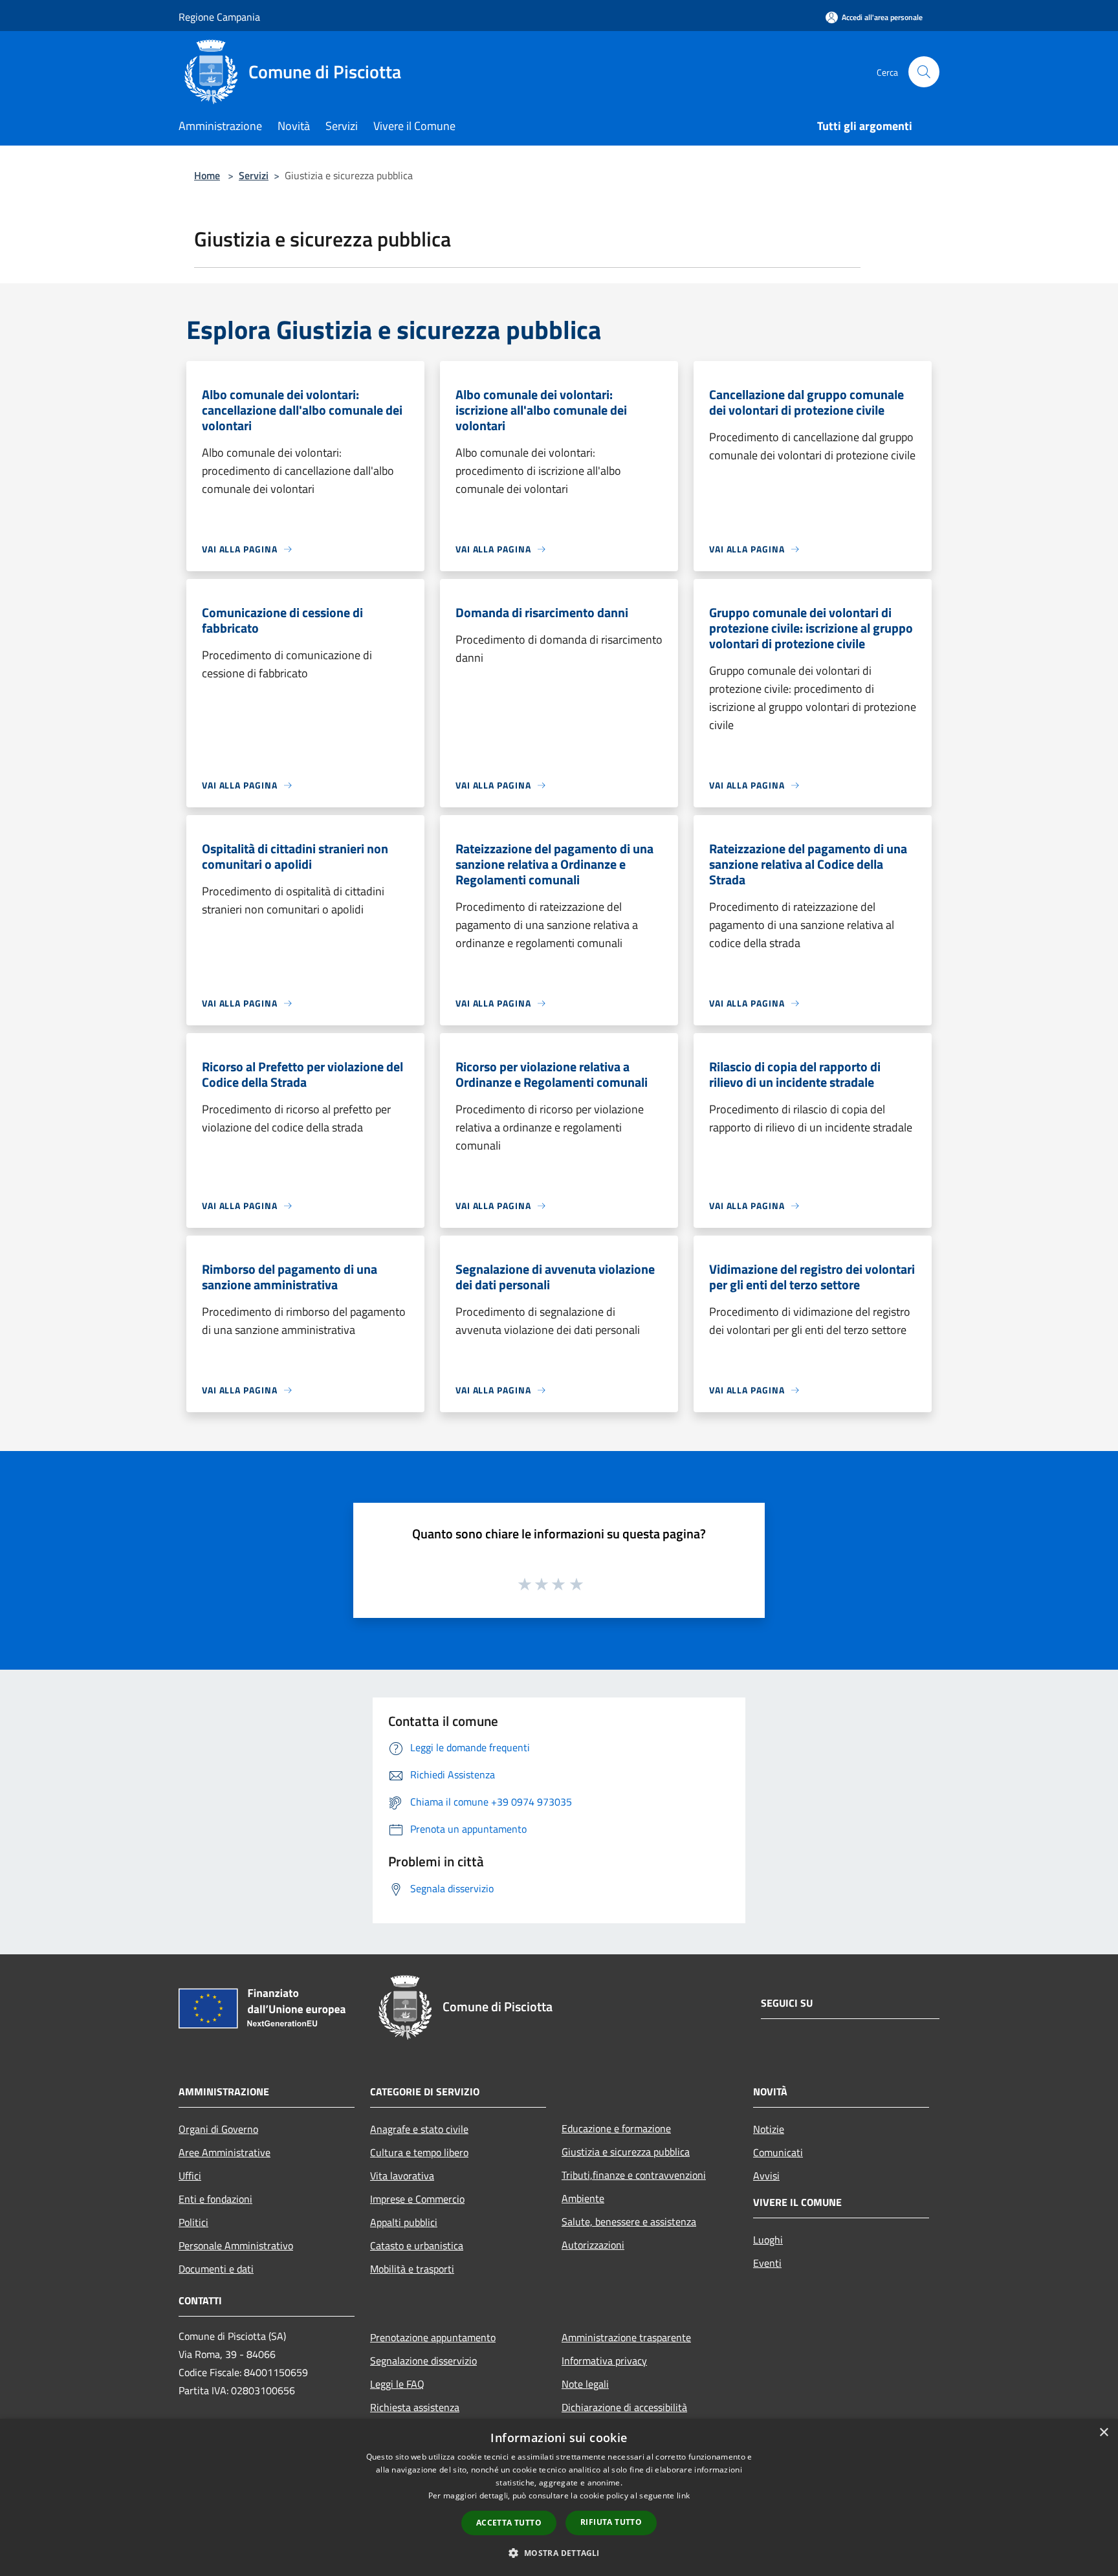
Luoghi (768, 2240)
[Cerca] (924, 72)
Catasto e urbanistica (417, 2245)
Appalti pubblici (404, 2222)
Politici (193, 2222)
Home (207, 175)
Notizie (769, 2129)
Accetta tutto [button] (509, 2523)
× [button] (1103, 2433)
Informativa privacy (604, 2361)
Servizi (254, 175)
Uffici (190, 2176)
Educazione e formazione (616, 2128)
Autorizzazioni (593, 2245)
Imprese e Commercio (417, 2199)
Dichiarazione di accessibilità (624, 2407)
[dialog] (559, 2497)
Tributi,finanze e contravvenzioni (634, 2175)
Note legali (585, 2384)
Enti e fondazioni (215, 2199)
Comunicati (778, 2152)
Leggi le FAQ (397, 2384)
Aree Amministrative (225, 2152)
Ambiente (583, 2198)
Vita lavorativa (402, 2176)
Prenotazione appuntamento (433, 2337)
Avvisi (766, 2176)
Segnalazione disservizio (423, 2361)
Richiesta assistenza (415, 2407)
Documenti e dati (216, 2269)
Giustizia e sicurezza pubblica (626, 2152)
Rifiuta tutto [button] (611, 2522)
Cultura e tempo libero (419, 2152)
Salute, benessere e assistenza (629, 2221)
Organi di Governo (218, 2129)
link (683, 2495)
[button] (559, 2553)
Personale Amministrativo (236, 2245)
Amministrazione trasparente (626, 2337)
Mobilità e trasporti (412, 2269)
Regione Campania (219, 17)
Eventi (767, 2263)
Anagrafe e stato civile (419, 2129)
